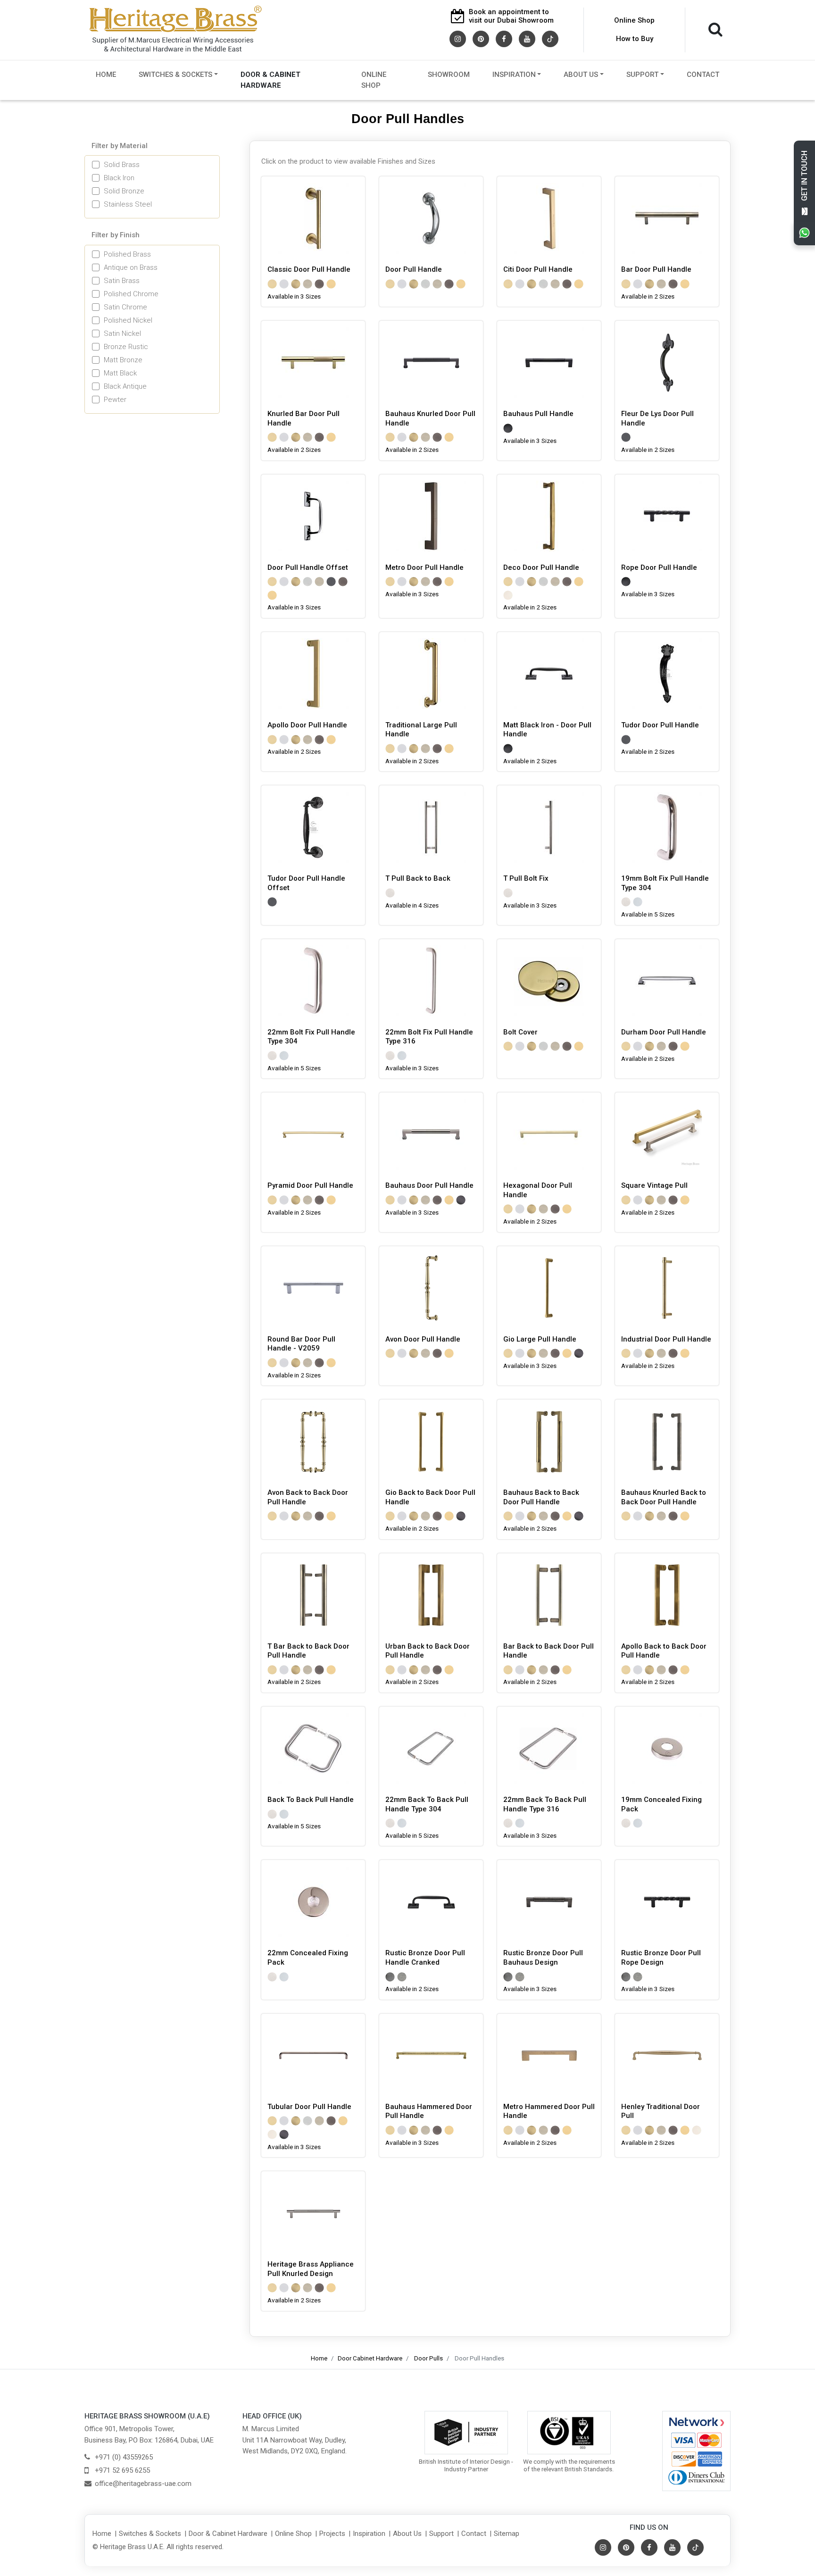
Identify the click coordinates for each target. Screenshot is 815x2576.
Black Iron (119, 178)
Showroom (449, 75)
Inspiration (514, 75)
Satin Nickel (122, 333)
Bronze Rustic (126, 347)
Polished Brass (127, 254)
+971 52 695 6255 (122, 2470)
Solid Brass (122, 165)
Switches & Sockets (175, 75)
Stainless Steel (128, 204)
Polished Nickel (128, 320)
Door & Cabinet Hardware (270, 80)
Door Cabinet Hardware (370, 2358)
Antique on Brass (131, 267)
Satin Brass (122, 281)
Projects (332, 2534)
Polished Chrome (131, 294)
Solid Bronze (124, 191)
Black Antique (125, 386)
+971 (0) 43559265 (124, 2457)
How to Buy (635, 39)
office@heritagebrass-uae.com (143, 2484)
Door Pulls (428, 2358)
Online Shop (634, 20)
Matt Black (120, 373)
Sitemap (507, 2534)
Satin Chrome (125, 307)
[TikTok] (550, 38)
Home (106, 75)
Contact (703, 75)
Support (642, 75)
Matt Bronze (123, 360)
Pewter (115, 400)
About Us (581, 75)
